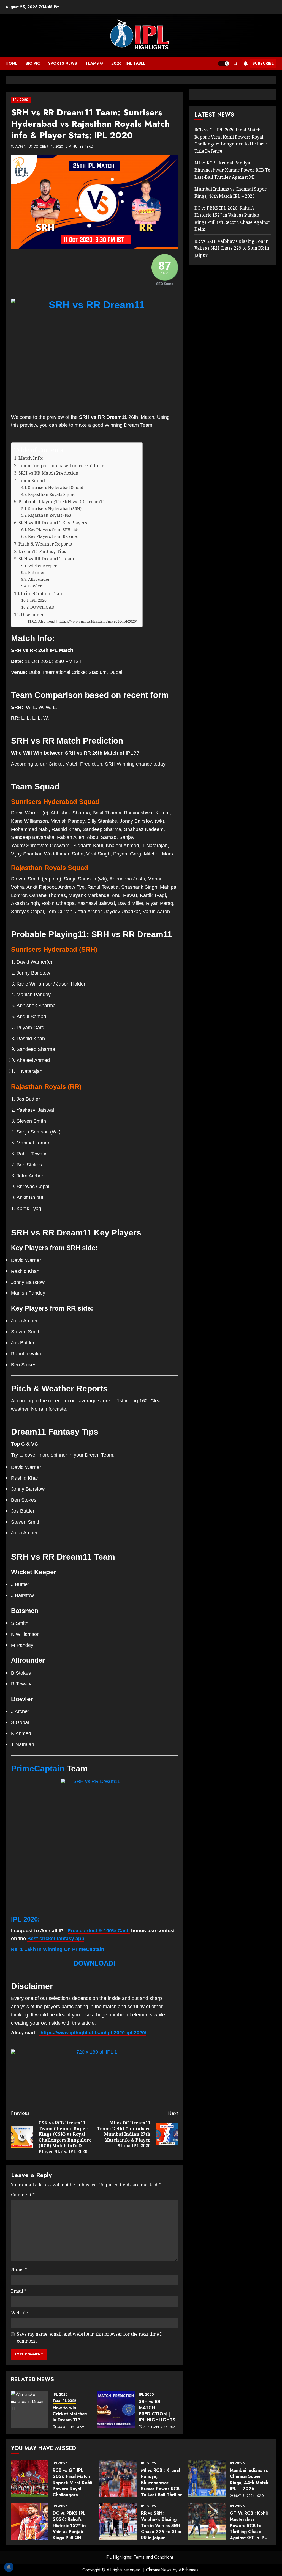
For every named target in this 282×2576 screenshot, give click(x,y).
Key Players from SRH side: (55, 529)
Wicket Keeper (43, 566)
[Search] (235, 64)
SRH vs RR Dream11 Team (46, 559)
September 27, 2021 (160, 2427)
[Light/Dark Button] (224, 64)
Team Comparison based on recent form (62, 466)
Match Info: (32, 458)
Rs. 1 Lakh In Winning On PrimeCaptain (58, 1949)
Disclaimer (32, 615)
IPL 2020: (39, 600)
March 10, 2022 (71, 2428)
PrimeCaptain (38, 1769)
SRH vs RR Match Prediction (48, 473)
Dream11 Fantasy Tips (43, 551)
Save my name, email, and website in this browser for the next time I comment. (89, 2338)
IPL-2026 (60, 2463)
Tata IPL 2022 (64, 2401)
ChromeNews (159, 2570)
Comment (23, 2195)
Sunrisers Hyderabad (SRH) (55, 508)
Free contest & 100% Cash (99, 1931)
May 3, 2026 (244, 2496)
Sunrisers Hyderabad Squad (56, 487)
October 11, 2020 (48, 147)
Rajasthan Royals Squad (52, 494)
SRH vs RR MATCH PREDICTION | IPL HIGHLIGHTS (157, 2411)
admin (21, 147)
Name (19, 2269)
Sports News (63, 63)
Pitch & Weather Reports (46, 544)
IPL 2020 (21, 100)
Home (11, 63)
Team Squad (32, 481)
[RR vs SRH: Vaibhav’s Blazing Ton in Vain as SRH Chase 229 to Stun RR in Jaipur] (118, 2521)
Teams (92, 63)
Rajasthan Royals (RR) (50, 515)
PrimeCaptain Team (43, 593)
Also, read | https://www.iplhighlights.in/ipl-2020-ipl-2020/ (88, 621)
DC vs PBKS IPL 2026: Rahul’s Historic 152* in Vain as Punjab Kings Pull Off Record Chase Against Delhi (69, 2532)
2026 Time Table (128, 63)
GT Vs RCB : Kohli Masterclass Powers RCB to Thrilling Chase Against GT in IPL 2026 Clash (249, 2529)
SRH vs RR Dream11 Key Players (53, 523)
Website (20, 2313)
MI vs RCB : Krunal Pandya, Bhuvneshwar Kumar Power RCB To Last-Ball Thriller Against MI (232, 170)
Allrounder (40, 579)
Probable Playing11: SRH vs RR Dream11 (62, 502)
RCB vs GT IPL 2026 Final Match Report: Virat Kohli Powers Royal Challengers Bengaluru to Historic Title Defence (72, 2492)
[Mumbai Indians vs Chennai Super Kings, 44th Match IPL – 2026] (207, 2478)
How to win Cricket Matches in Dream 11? (70, 2414)
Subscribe (263, 63)
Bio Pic (33, 63)
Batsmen (37, 572)
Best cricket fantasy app (56, 1939)
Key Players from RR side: (54, 536)
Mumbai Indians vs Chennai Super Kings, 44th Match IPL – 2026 (249, 2479)
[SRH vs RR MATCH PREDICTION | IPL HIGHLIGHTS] (116, 2410)
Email (19, 2291)
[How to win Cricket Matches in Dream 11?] (30, 2410)
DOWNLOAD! (43, 607)
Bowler (36, 586)
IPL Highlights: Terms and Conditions (140, 2557)
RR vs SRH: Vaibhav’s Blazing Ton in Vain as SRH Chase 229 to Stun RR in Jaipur (232, 248)
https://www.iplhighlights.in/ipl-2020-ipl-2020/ (93, 2033)
